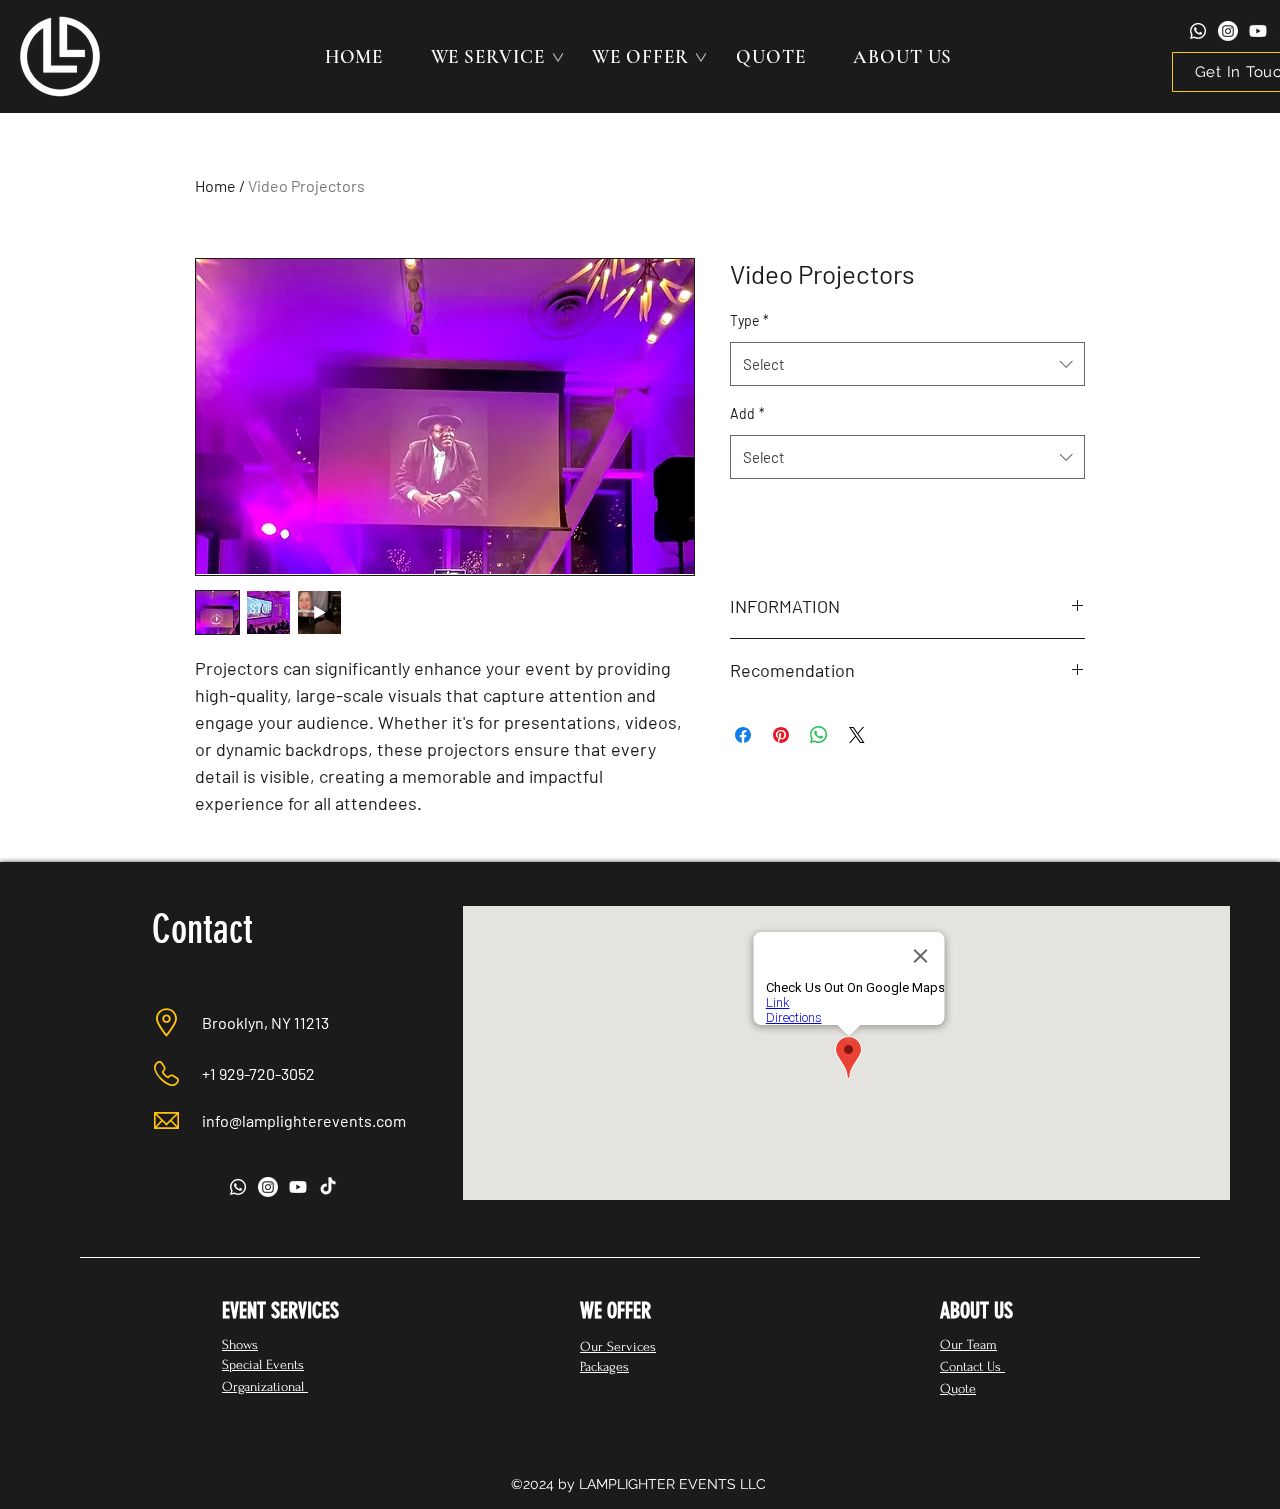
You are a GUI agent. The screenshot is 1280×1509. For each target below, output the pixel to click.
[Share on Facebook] (743, 735)
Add (747, 413)
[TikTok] (328, 1187)
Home (215, 185)
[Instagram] (1228, 31)
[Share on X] (857, 735)
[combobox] (907, 364)
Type (749, 320)
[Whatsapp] (1198, 31)
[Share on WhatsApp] (819, 735)
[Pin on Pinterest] (781, 735)
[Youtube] (1258, 31)
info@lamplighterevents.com (304, 1120)
